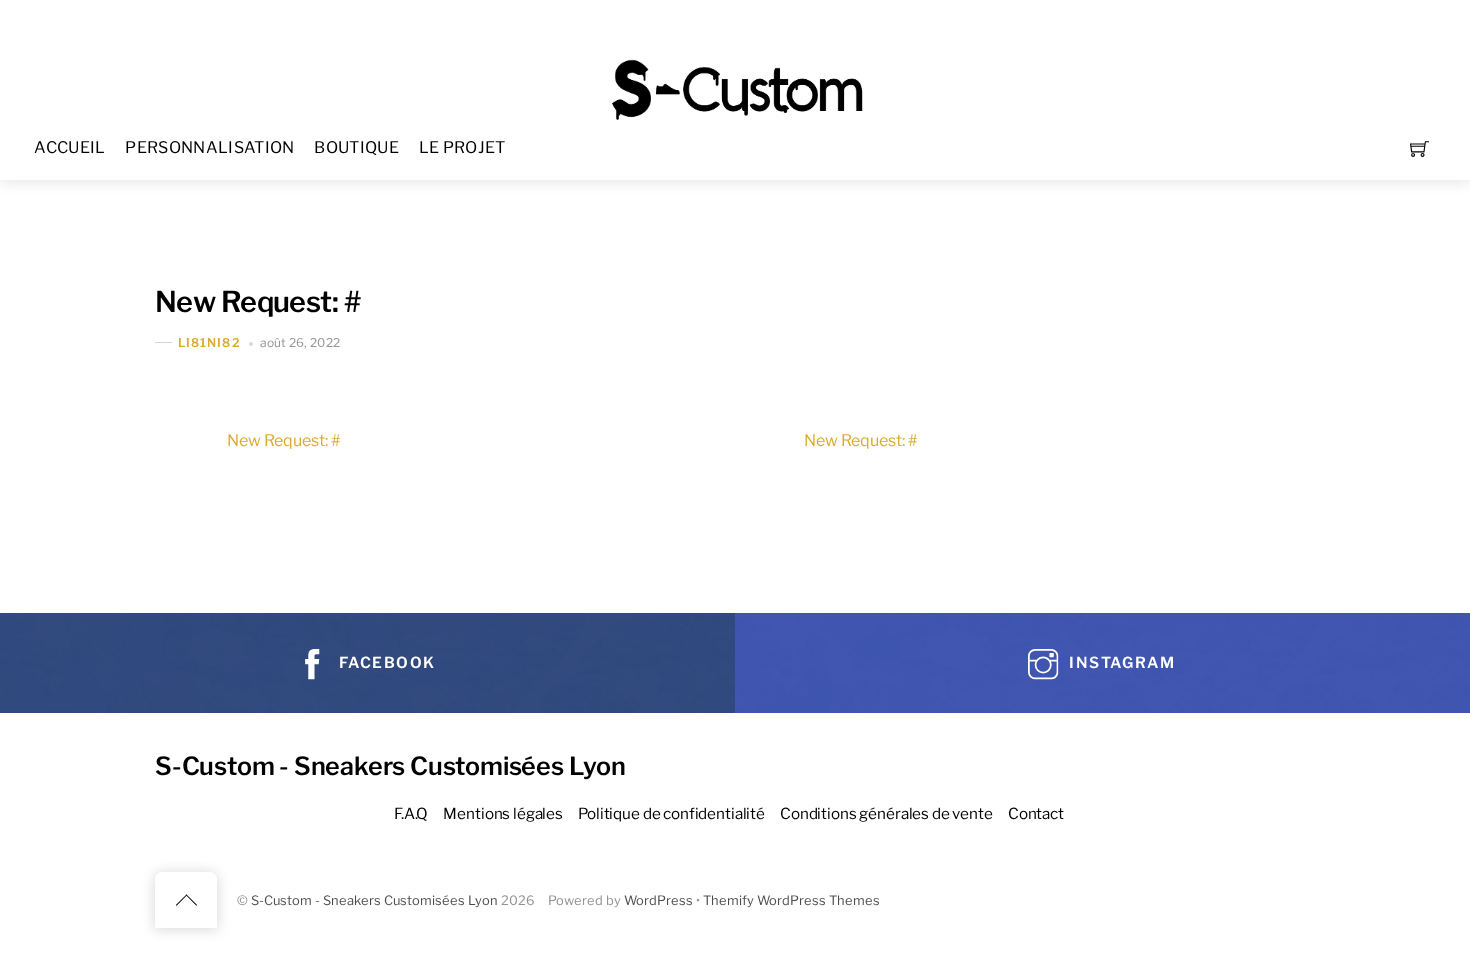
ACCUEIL (69, 147)
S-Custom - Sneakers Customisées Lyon (374, 900)
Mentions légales (503, 813)
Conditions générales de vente (886, 813)
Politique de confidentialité (671, 813)
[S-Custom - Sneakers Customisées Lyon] (737, 87)
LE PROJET (462, 147)
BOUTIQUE (356, 147)
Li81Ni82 (209, 342)
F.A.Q (411, 813)
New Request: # (257, 301)
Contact (1036, 813)
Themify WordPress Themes (791, 900)
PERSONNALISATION (209, 147)
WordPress (658, 900)
